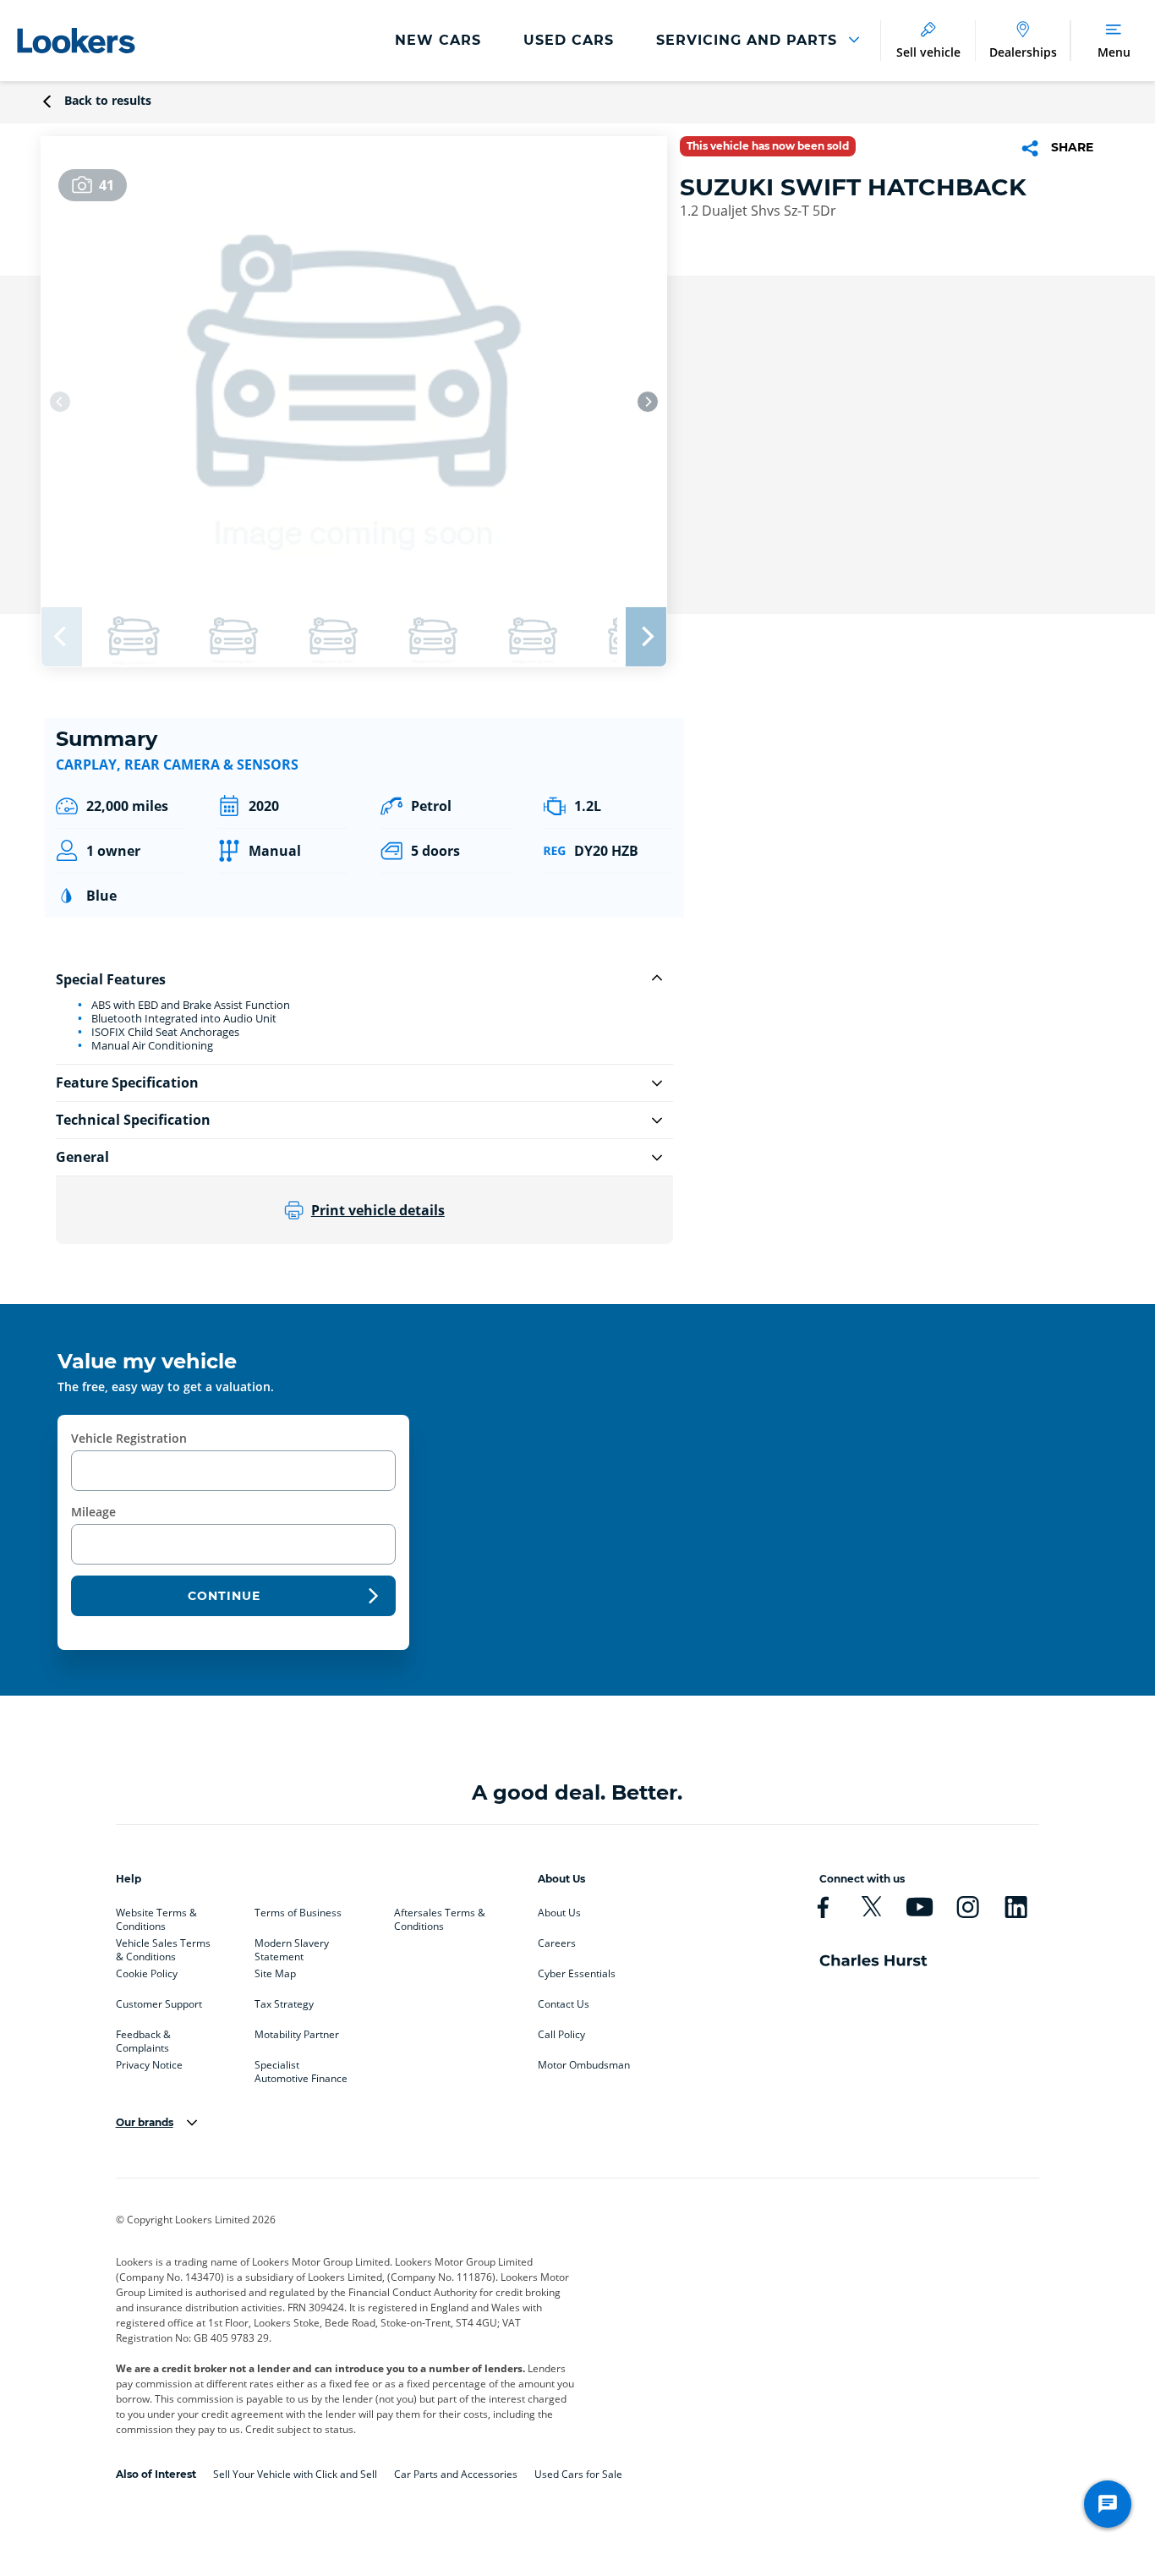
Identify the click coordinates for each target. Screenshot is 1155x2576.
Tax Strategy (284, 2004)
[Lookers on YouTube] (920, 1907)
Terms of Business (298, 1913)
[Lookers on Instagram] (968, 1907)
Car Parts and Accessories (456, 2474)
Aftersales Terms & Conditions (440, 1916)
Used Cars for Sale (578, 2474)
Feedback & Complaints (143, 2038)
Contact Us (564, 2004)
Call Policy (561, 2035)
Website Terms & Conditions (156, 1916)
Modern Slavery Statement (292, 1947)
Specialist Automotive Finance (301, 2069)
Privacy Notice (149, 2065)
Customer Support (159, 2004)
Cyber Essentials (577, 1974)
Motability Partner (297, 2035)
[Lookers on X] (871, 1907)
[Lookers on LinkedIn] (1016, 1907)
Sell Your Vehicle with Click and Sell (295, 2474)
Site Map (275, 1974)
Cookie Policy (147, 1974)
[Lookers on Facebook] (823, 1907)
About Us (559, 1913)
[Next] (648, 402)
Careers (557, 1943)
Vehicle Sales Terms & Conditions (163, 1947)
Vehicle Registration (129, 1438)
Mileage (93, 1512)
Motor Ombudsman (584, 2065)
